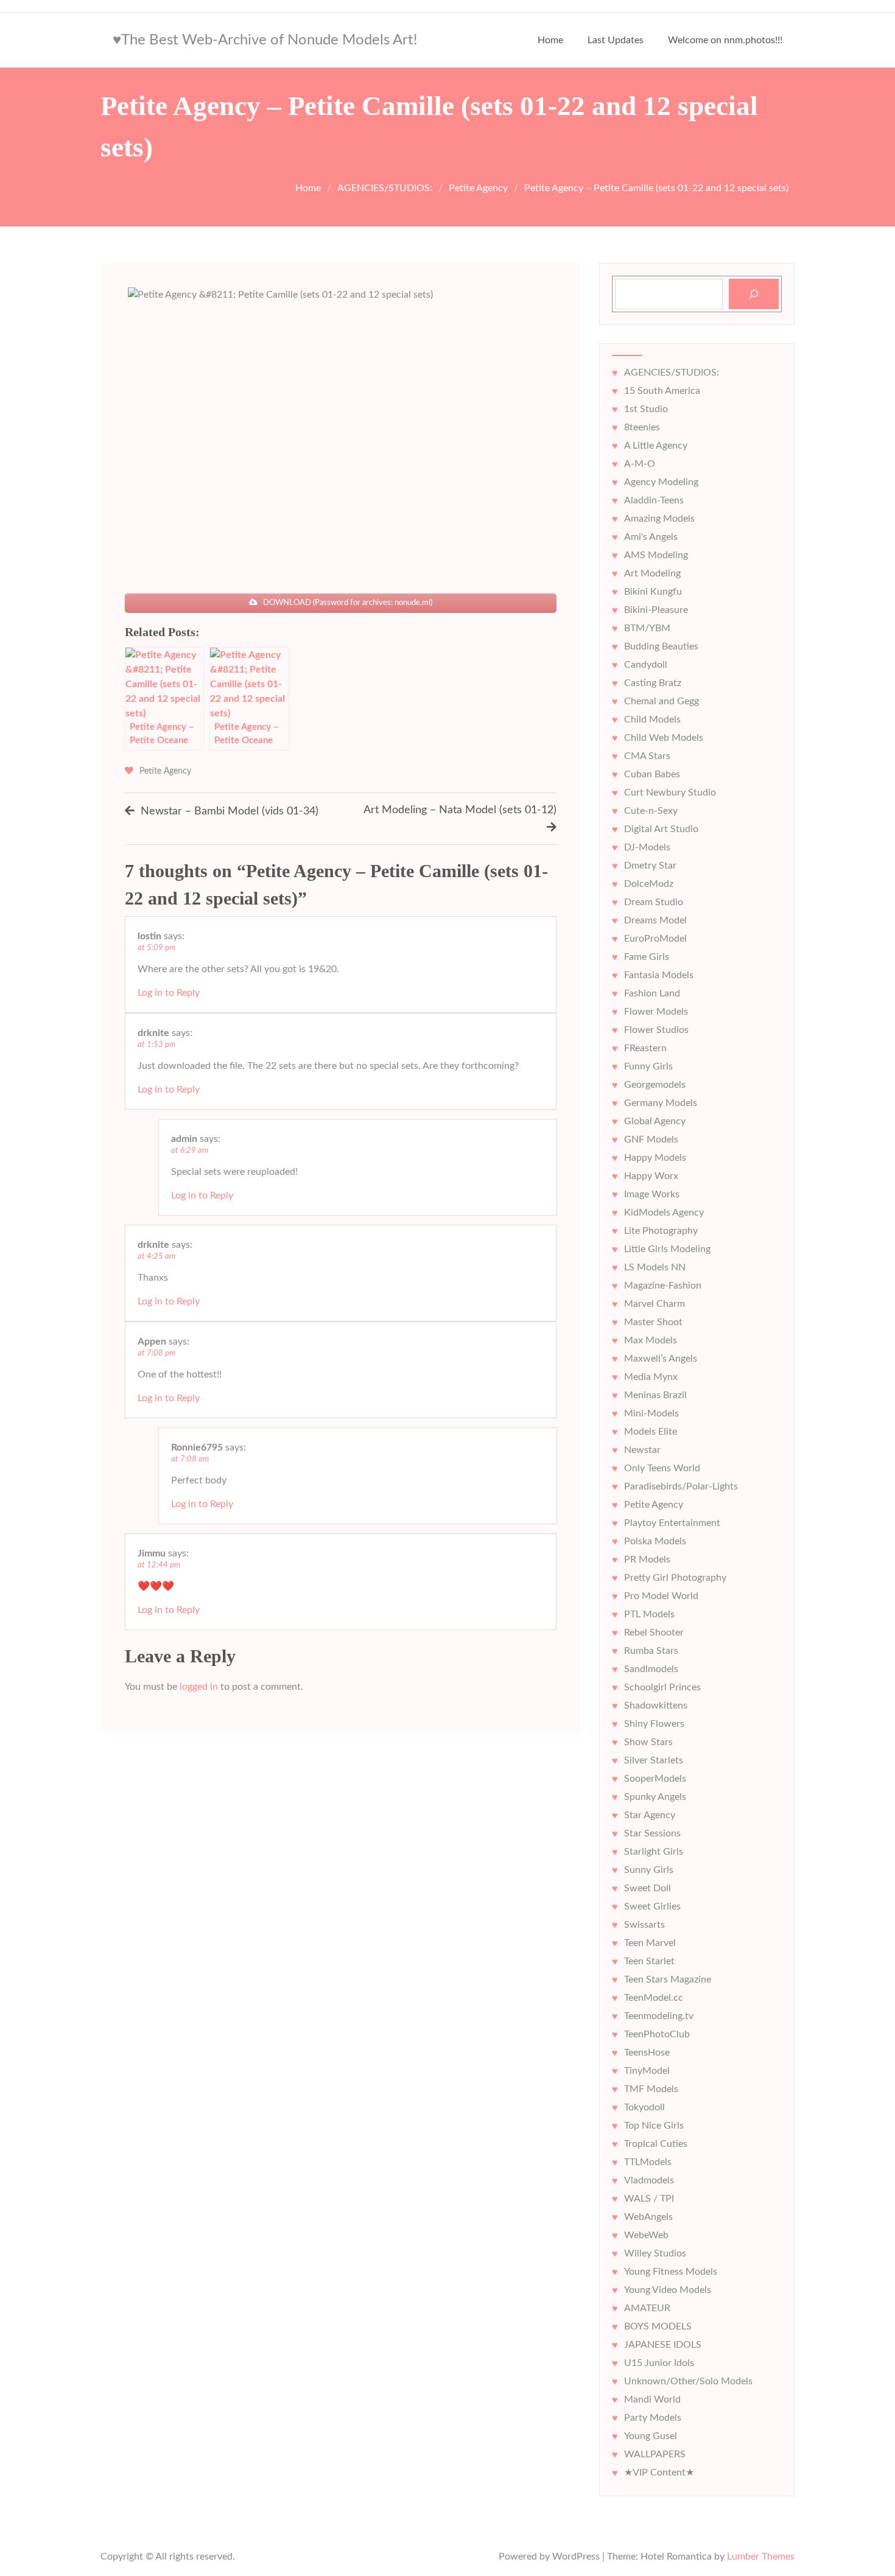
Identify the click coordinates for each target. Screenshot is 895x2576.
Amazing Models (659, 519)
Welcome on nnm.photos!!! (725, 40)
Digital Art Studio (661, 829)
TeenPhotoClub (657, 2034)
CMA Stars (647, 756)
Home (550, 40)
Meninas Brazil (655, 1395)
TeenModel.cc (654, 1998)
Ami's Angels (651, 537)
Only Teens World (662, 1468)
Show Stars (648, 1742)
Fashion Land (652, 993)
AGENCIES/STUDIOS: (672, 373)
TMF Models (651, 2089)
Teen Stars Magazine (668, 1979)
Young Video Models (668, 2290)
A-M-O (640, 464)
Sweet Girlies (652, 1906)
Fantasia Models (659, 975)
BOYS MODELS (658, 2326)
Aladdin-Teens (654, 500)
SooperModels (655, 1779)
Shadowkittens (656, 1706)
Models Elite (651, 1432)
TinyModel (647, 2071)
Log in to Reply (169, 993)
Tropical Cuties (656, 2144)
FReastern (645, 1048)
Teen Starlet (649, 1961)
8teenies (642, 427)
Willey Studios (655, 2253)
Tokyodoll (644, 2107)
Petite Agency (165, 771)
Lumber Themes (761, 2557)
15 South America (662, 391)
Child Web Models (664, 738)
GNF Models (651, 1139)
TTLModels (648, 2162)
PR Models (647, 1559)
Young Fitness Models (671, 2272)
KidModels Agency (664, 1213)
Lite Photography (661, 1231)
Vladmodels (649, 2180)
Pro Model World (661, 1596)
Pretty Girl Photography (675, 1578)
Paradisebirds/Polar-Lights (681, 1486)
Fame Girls (647, 957)
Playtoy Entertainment (672, 1523)
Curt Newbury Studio (670, 793)
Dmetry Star (650, 866)
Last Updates (616, 40)
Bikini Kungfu (653, 592)
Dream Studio (654, 902)
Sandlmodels (651, 1669)
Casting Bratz (653, 683)
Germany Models (661, 1103)
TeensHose (647, 2053)
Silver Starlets (654, 1760)
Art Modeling (652, 573)
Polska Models (655, 1541)
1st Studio (646, 409)
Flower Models (656, 1012)
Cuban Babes (652, 774)
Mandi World (652, 2399)
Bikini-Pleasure (656, 610)
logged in (199, 1687)
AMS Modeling (656, 555)
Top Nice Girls (654, 2126)
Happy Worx (651, 1176)
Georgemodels (655, 1085)
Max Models (651, 1340)
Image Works (652, 1194)
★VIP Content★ (659, 2473)
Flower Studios (656, 1030)
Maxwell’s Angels (661, 1359)
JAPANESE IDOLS (663, 2345)
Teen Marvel (650, 1943)
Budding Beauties (661, 646)
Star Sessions (652, 1833)
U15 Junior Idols (659, 2363)
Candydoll (646, 665)
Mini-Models (651, 1413)
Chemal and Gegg (662, 701)
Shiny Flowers (654, 1724)
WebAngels (648, 2217)
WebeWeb (646, 2235)
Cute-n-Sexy (651, 811)
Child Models (652, 719)
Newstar (642, 1450)
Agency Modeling (661, 482)
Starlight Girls (654, 1852)
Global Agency (655, 1121)
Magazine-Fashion (663, 1286)
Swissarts (644, 1925)
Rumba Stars (651, 1651)
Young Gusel (651, 2436)
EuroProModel (655, 939)
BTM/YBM (647, 628)
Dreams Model (655, 920)
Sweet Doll (648, 1888)
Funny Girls (648, 1066)
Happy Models (655, 1158)
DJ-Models (647, 847)
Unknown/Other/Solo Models (688, 2381)
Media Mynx (651, 1377)
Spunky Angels (655, 1797)
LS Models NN (655, 1267)
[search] (754, 294)
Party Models (653, 2418)
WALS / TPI (649, 2199)
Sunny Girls (649, 1870)
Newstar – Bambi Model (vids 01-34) (230, 811)
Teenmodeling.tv (659, 2016)
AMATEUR (647, 2308)
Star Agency (650, 1815)
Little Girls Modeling (667, 1249)
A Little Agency (656, 446)
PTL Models (649, 1614)
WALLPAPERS (655, 2454)
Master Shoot (653, 1322)
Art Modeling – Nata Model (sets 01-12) (460, 810)
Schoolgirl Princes (662, 1687)
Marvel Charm (655, 1304)
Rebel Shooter (654, 1633)
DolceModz (649, 884)
